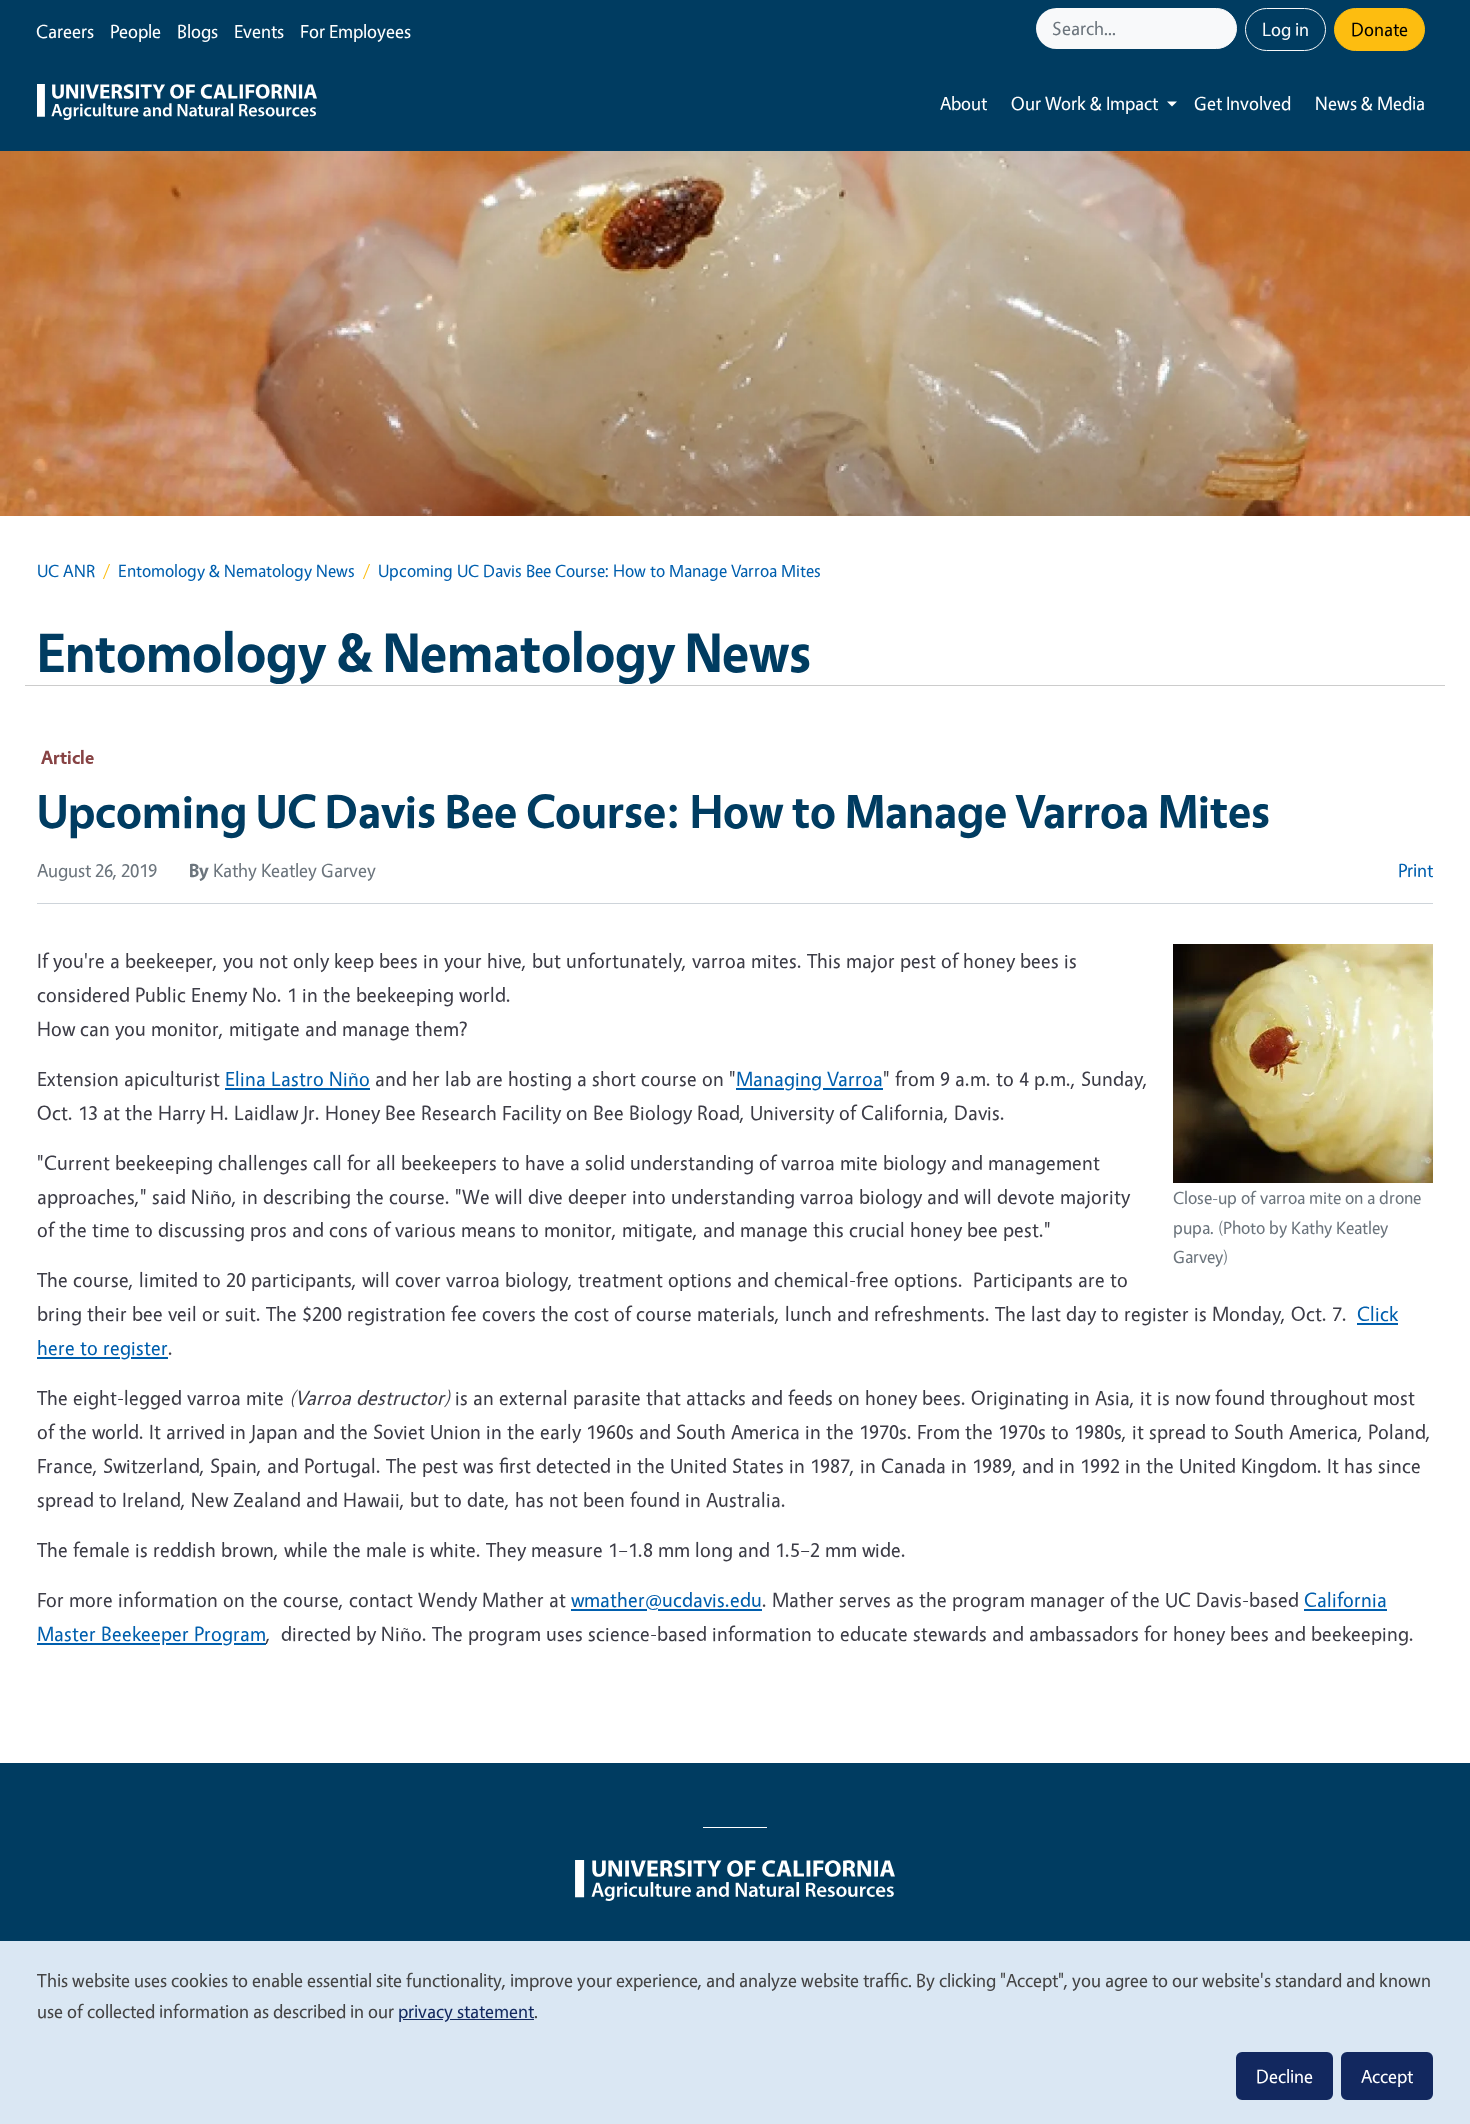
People (135, 31)
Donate (1379, 29)
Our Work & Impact (1084, 103)
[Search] (1224, 28)
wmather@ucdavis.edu (666, 1599)
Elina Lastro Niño (297, 1078)
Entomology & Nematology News (236, 570)
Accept (1387, 2076)
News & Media (1370, 103)
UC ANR (66, 570)
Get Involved (1242, 103)
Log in (1285, 29)
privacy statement (466, 2011)
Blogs (197, 31)
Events (259, 31)
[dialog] (735, 2031)
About (963, 103)
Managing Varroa (809, 1078)
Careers (65, 31)
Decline (1284, 2076)
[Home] (177, 104)
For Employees (355, 31)
